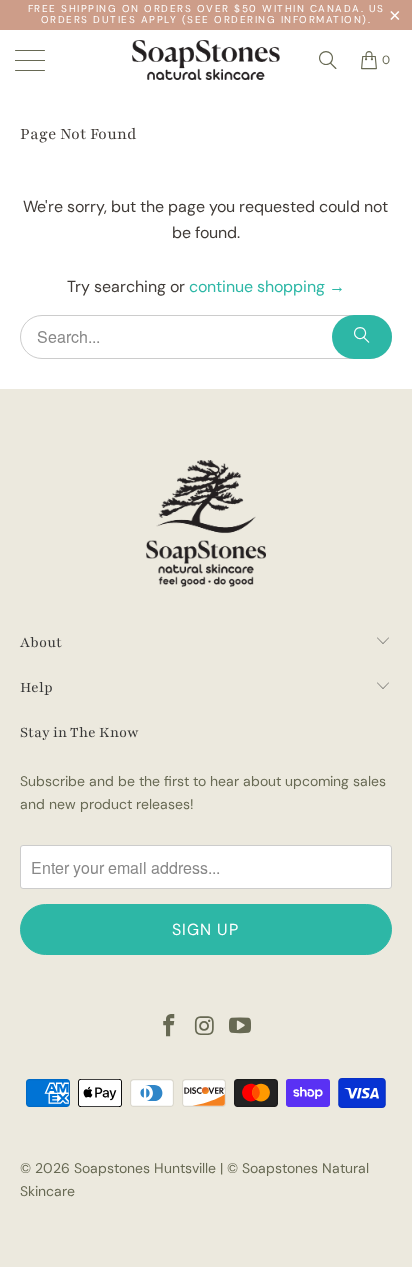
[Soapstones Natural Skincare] (206, 60)
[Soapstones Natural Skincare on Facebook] (169, 1027)
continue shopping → (267, 286)
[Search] (328, 60)
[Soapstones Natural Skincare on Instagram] (205, 1027)
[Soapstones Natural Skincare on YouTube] (241, 1027)
